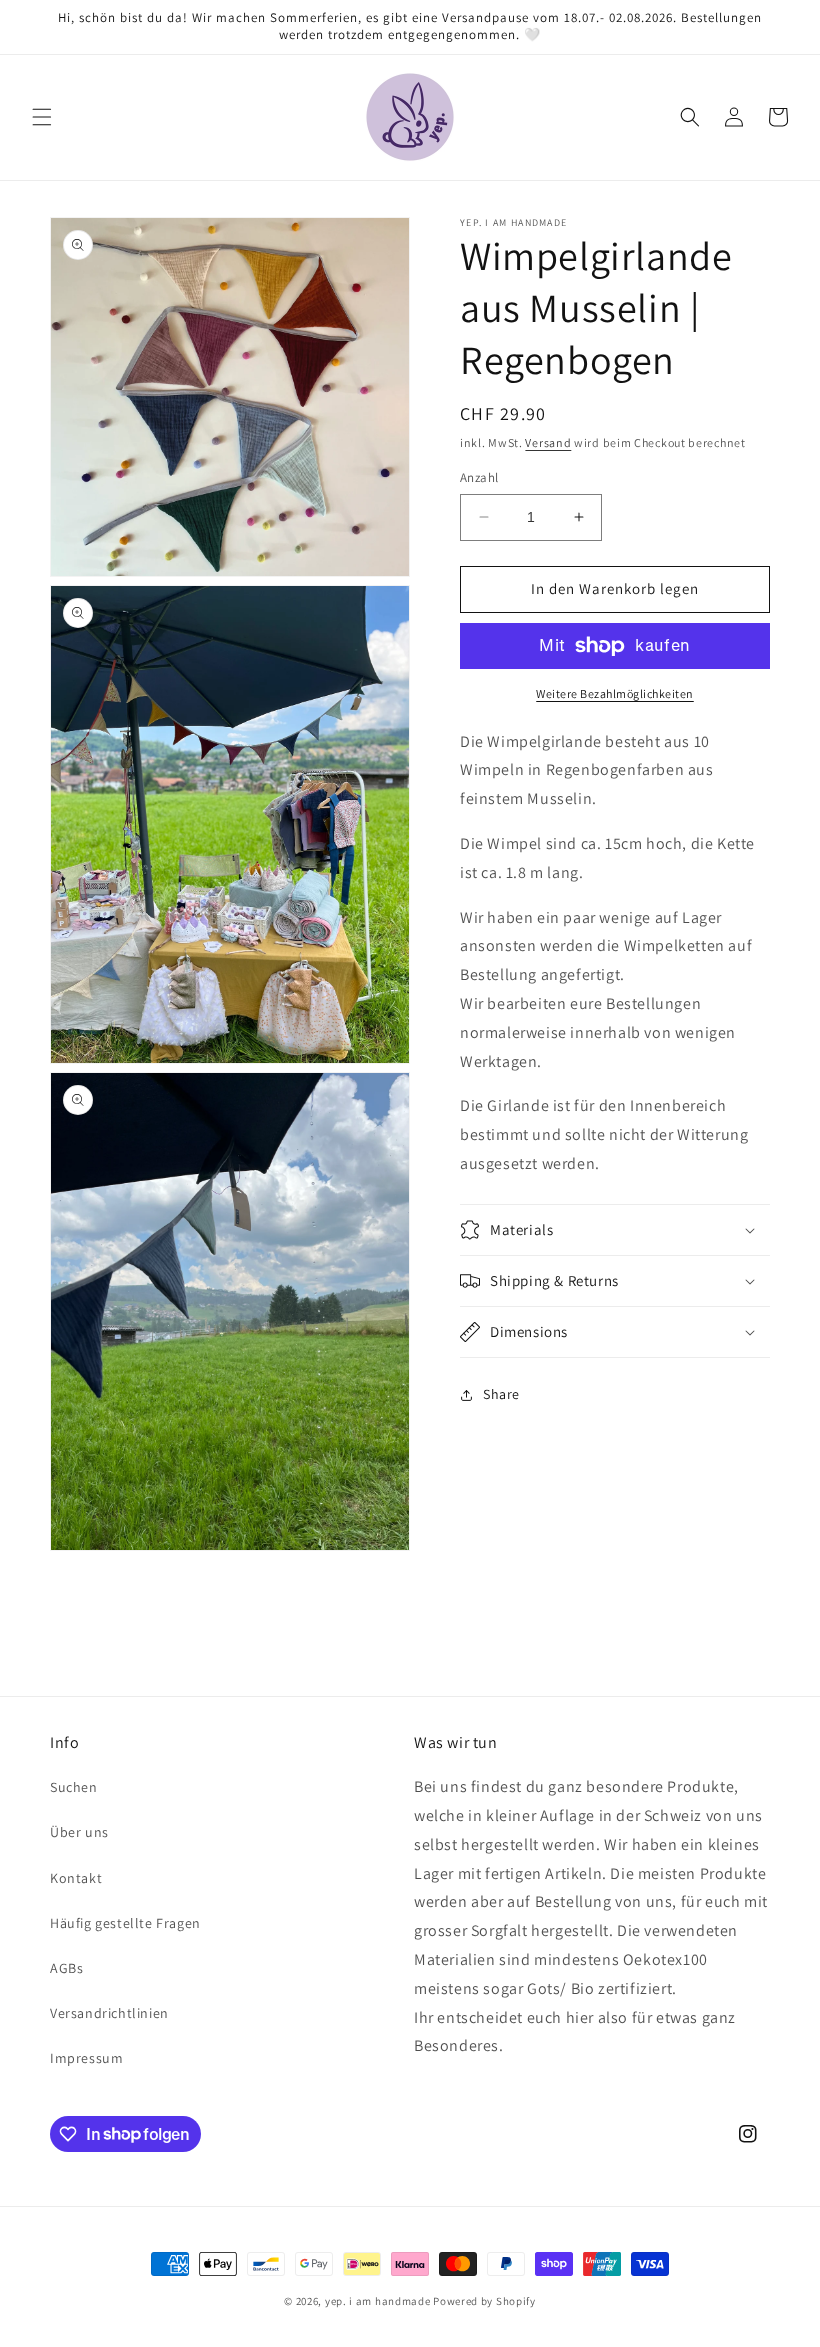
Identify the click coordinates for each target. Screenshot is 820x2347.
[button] (42, 117)
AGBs (66, 1968)
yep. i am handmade (378, 2301)
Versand (548, 442)
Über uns (79, 1832)
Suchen (74, 1787)
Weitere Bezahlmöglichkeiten (615, 693)
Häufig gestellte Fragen (125, 1923)
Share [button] (501, 1394)
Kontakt (76, 1878)
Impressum (86, 2058)
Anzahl (479, 477)
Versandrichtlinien (109, 2013)
